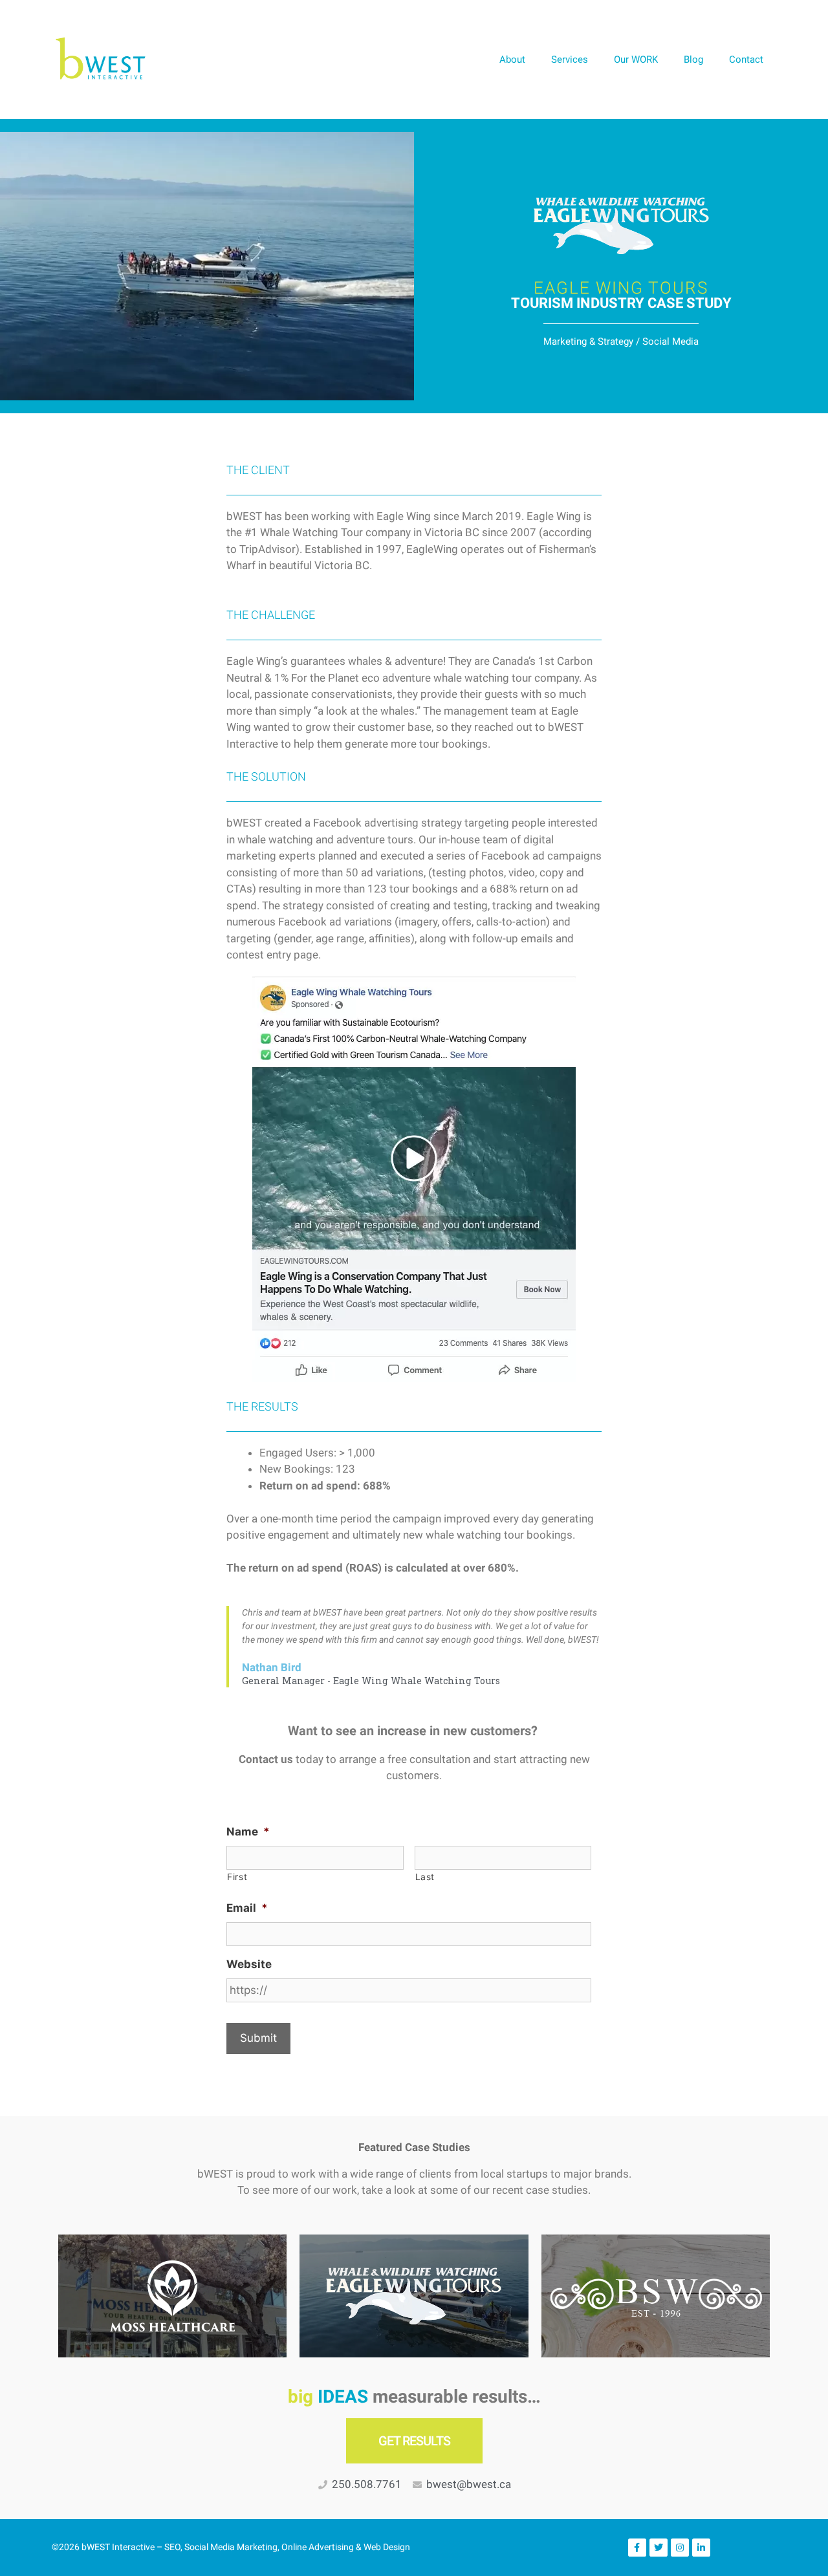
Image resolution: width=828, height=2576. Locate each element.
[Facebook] (637, 2548)
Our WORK (636, 60)
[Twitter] (659, 2548)
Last (425, 1877)
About (512, 60)
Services (570, 60)
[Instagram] (680, 2548)
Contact (746, 60)
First (237, 1877)
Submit (258, 2038)
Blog (693, 60)
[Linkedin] (701, 2548)
